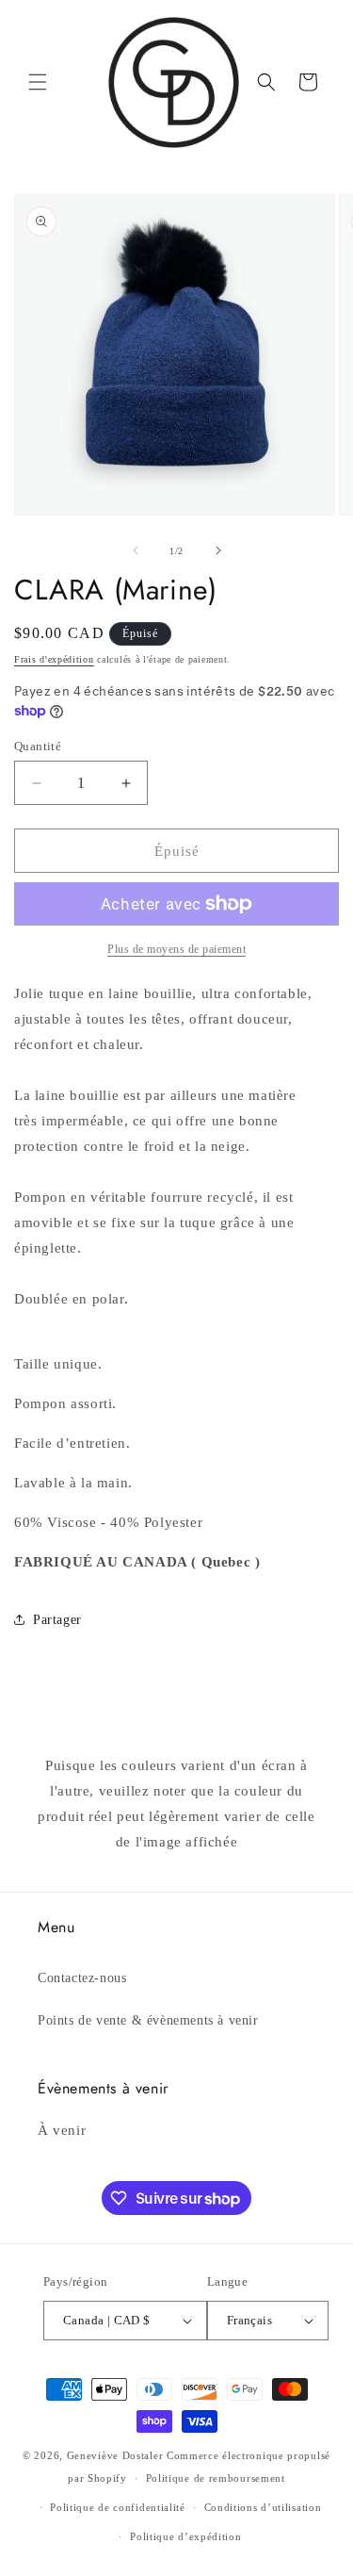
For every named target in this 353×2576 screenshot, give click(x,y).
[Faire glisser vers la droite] (218, 550)
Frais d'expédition (54, 659)
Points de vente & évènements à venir (148, 2020)
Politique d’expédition (185, 2536)
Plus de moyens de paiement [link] (176, 949)
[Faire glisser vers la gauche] (136, 550)
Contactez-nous (82, 1978)
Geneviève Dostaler (115, 2455)
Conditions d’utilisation (263, 2507)
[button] (38, 82)
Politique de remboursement (216, 2478)
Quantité (38, 746)
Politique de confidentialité (118, 2507)
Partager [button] (57, 1620)
